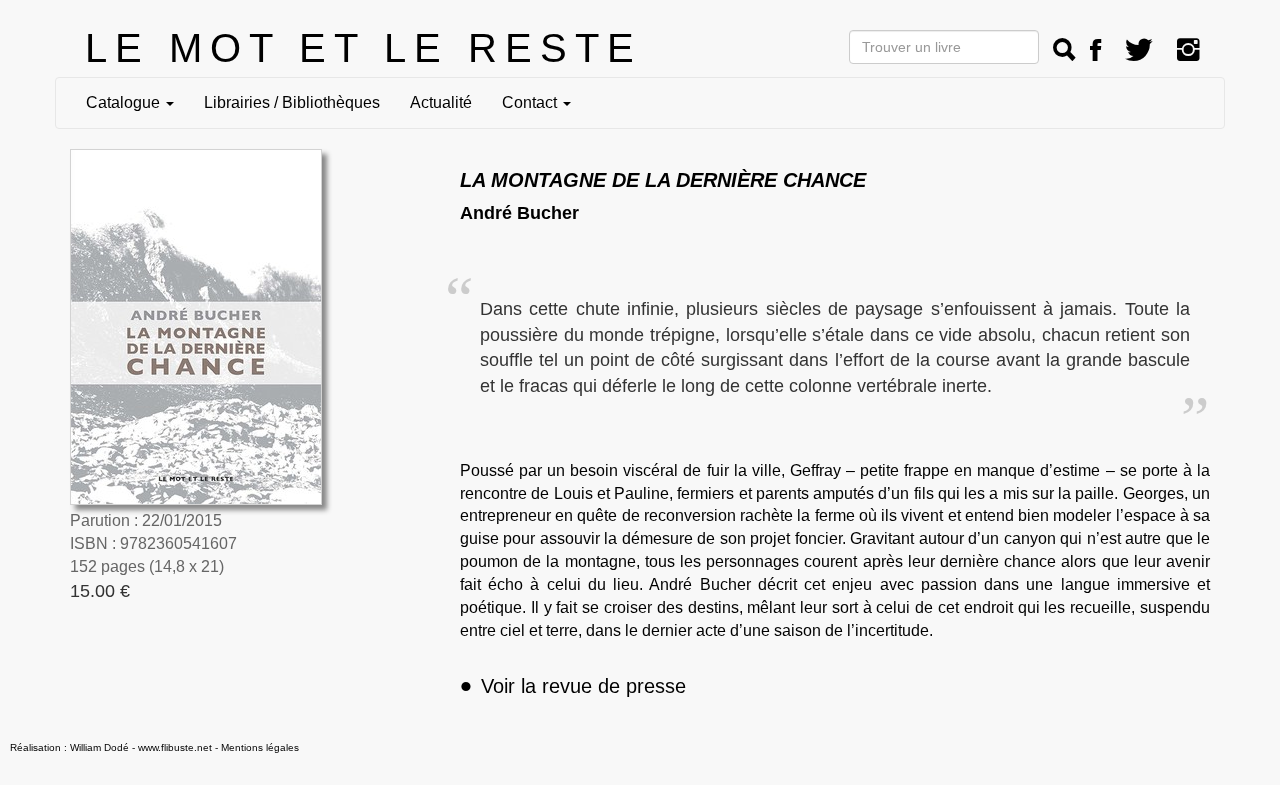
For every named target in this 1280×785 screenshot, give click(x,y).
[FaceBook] (1095, 50)
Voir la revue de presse (573, 686)
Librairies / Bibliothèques (292, 102)
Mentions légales (260, 747)
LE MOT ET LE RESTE (363, 48)
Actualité (441, 102)
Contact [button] (531, 102)
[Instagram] (1188, 50)
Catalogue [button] (125, 102)
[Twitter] (1139, 50)
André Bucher (519, 213)
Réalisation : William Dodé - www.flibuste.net (111, 747)
